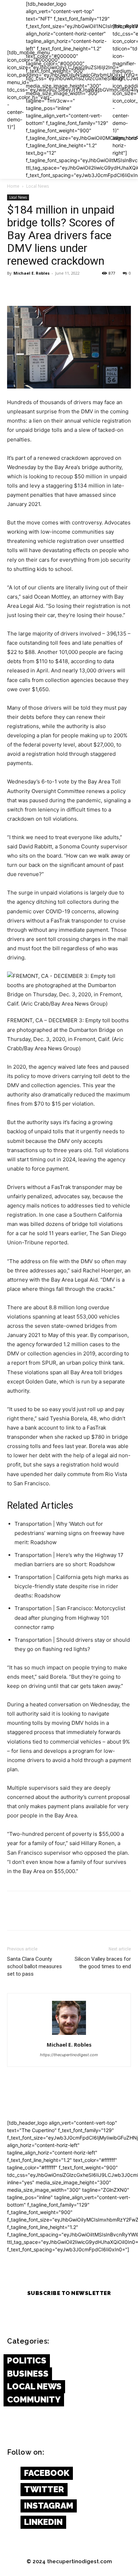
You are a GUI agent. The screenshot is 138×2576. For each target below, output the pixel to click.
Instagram (49, 2506)
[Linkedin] (11, 2522)
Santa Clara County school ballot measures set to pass (34, 1966)
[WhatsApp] (63, 289)
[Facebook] (14, 289)
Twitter (44, 2489)
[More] (80, 289)
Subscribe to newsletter (69, 2293)
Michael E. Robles (31, 273)
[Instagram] (11, 2506)
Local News (38, 186)
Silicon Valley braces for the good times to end (103, 1963)
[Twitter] (30, 289)
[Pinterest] (47, 289)
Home (13, 186)
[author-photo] (69, 2035)
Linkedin (43, 2522)
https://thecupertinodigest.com (69, 2055)
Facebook (47, 2473)
